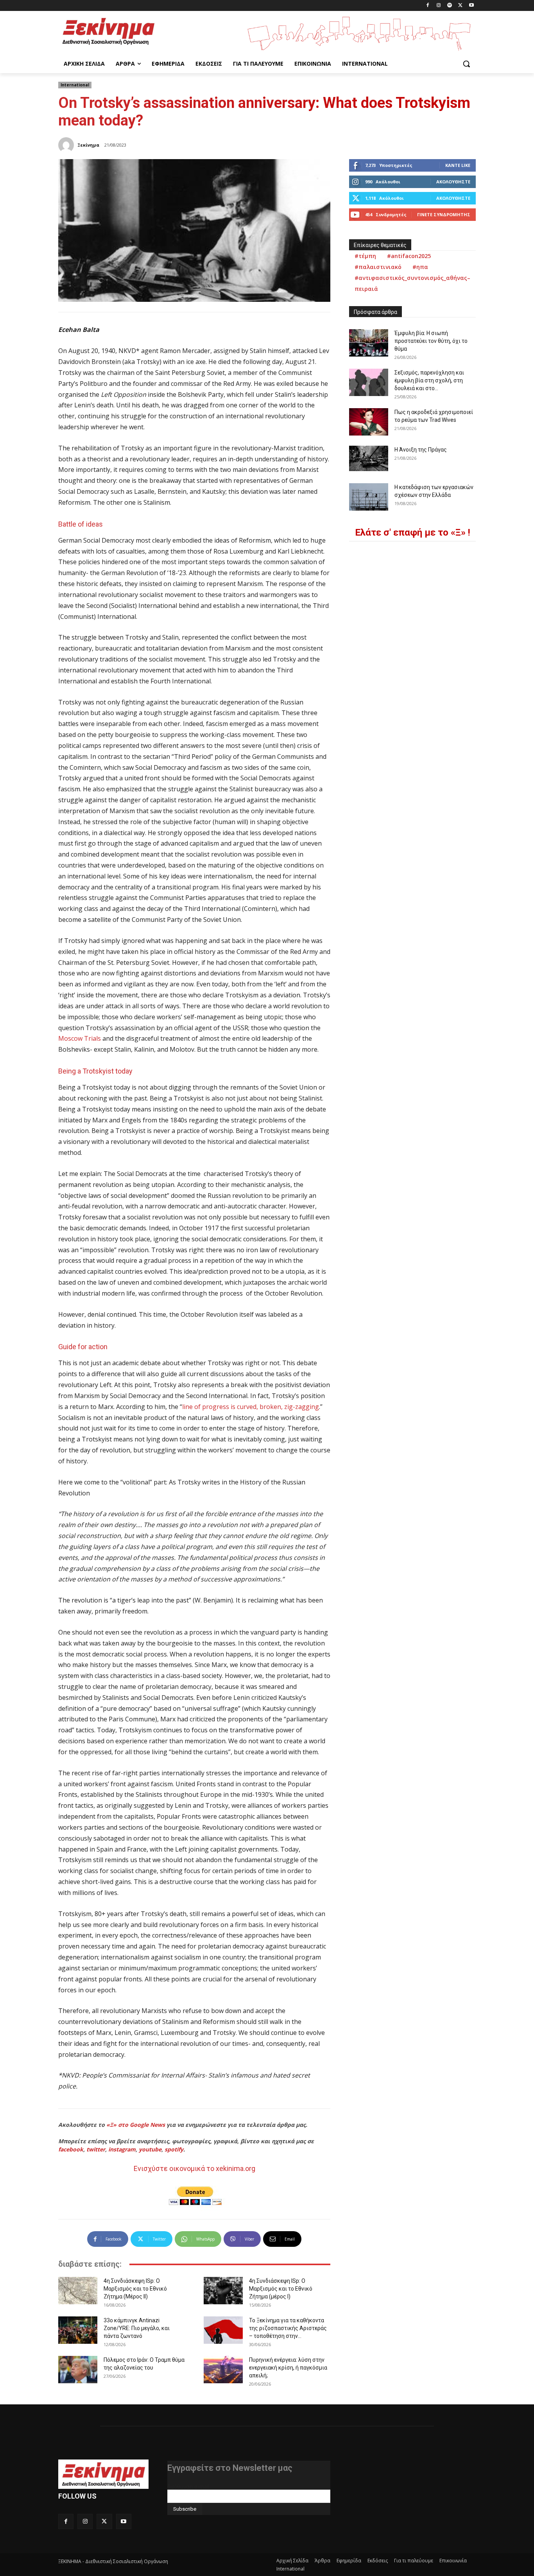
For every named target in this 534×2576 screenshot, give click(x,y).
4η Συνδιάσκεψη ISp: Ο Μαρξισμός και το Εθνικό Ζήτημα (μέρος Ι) (281, 2289)
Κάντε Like (458, 165)
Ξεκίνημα (88, 145)
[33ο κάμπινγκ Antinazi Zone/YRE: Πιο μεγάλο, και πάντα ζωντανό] (78, 2330)
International (75, 85)
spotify (174, 2149)
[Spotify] (450, 6)
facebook (71, 2149)
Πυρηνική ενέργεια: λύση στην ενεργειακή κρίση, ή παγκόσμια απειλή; (288, 2368)
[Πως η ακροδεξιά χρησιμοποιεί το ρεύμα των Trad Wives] (369, 422)
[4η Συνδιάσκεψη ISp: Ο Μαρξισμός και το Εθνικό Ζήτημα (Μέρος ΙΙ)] (78, 2291)
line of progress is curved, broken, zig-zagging (251, 1407)
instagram (122, 2149)
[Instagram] (439, 6)
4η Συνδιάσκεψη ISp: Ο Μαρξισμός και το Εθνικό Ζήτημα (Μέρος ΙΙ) (135, 2289)
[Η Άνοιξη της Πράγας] (369, 458)
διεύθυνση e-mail (188, 2486)
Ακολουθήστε (453, 182)
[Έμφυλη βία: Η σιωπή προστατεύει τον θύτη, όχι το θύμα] (369, 343)
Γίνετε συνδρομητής (444, 214)
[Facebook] (428, 6)
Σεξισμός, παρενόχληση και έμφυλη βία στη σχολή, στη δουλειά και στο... (429, 380)
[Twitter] (460, 6)
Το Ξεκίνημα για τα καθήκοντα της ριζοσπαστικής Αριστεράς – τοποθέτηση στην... (288, 2328)
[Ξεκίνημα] (67, 145)
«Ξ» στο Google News (136, 2125)
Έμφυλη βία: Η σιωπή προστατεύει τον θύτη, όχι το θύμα (431, 341)
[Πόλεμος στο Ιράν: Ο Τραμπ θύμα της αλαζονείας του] (78, 2370)
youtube (150, 2149)
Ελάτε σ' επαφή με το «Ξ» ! (413, 532)
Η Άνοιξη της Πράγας (421, 450)
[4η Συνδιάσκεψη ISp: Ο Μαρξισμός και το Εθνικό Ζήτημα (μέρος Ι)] (223, 2291)
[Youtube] (471, 6)
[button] (466, 64)
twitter (96, 2149)
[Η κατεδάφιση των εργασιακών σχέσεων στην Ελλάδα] (369, 497)
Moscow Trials (80, 1038)
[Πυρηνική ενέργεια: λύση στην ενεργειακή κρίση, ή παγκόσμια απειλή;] (223, 2370)
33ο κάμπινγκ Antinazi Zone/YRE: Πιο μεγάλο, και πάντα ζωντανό (137, 2328)
